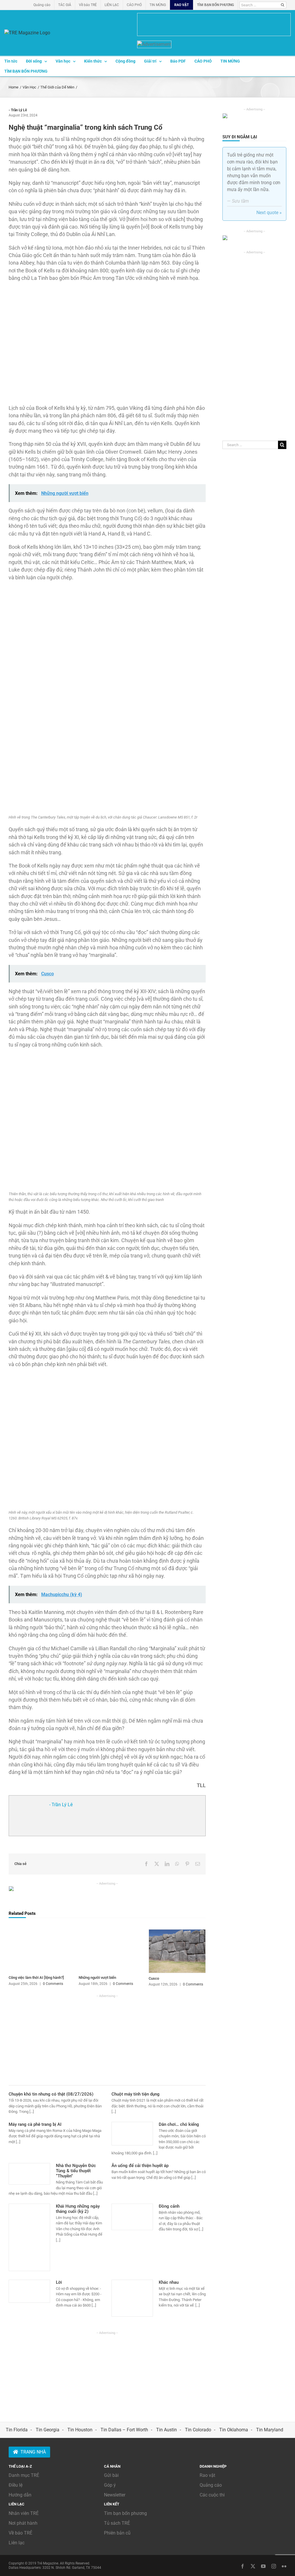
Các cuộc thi (212, 2495)
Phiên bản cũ (117, 2533)
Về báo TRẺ (20, 2533)
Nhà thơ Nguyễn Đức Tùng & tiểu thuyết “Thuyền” (76, 2171)
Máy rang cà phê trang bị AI (35, 2124)
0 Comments (53, 1984)
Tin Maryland (270, 2430)
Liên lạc (17, 2543)
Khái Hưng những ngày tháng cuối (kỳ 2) (78, 2209)
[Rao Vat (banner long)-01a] (214, 24)
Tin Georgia (48, 2430)
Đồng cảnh (169, 2206)
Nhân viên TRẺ (24, 2513)
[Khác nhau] (132, 2298)
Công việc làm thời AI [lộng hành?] (36, 1978)
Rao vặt (207, 2475)
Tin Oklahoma (234, 2430)
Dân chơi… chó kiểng (179, 2124)
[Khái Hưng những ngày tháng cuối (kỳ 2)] (29, 2237)
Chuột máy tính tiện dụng (136, 2094)
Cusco (154, 1978)
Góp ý (110, 2485)
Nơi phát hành (23, 2523)
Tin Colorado (198, 2430)
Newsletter (115, 2495)
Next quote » (269, 213)
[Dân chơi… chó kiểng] (132, 2134)
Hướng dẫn (20, 2495)
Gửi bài (111, 2475)
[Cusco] (177, 1932)
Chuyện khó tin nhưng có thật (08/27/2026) (51, 2094)
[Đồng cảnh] (132, 2217)
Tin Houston (80, 2430)
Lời (59, 2282)
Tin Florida (17, 2430)
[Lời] (29, 2291)
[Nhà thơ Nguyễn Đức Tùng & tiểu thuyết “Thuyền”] (29, 2174)
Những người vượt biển (97, 1978)
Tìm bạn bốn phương (125, 2513)
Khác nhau (169, 2282)
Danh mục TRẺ (24, 2475)
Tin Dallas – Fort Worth (124, 2430)
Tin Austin (167, 2430)
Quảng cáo (211, 2485)
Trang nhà (33, 2452)
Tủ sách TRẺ (117, 2523)
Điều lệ (16, 2485)
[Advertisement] (107, 2039)
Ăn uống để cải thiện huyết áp (140, 2166)
